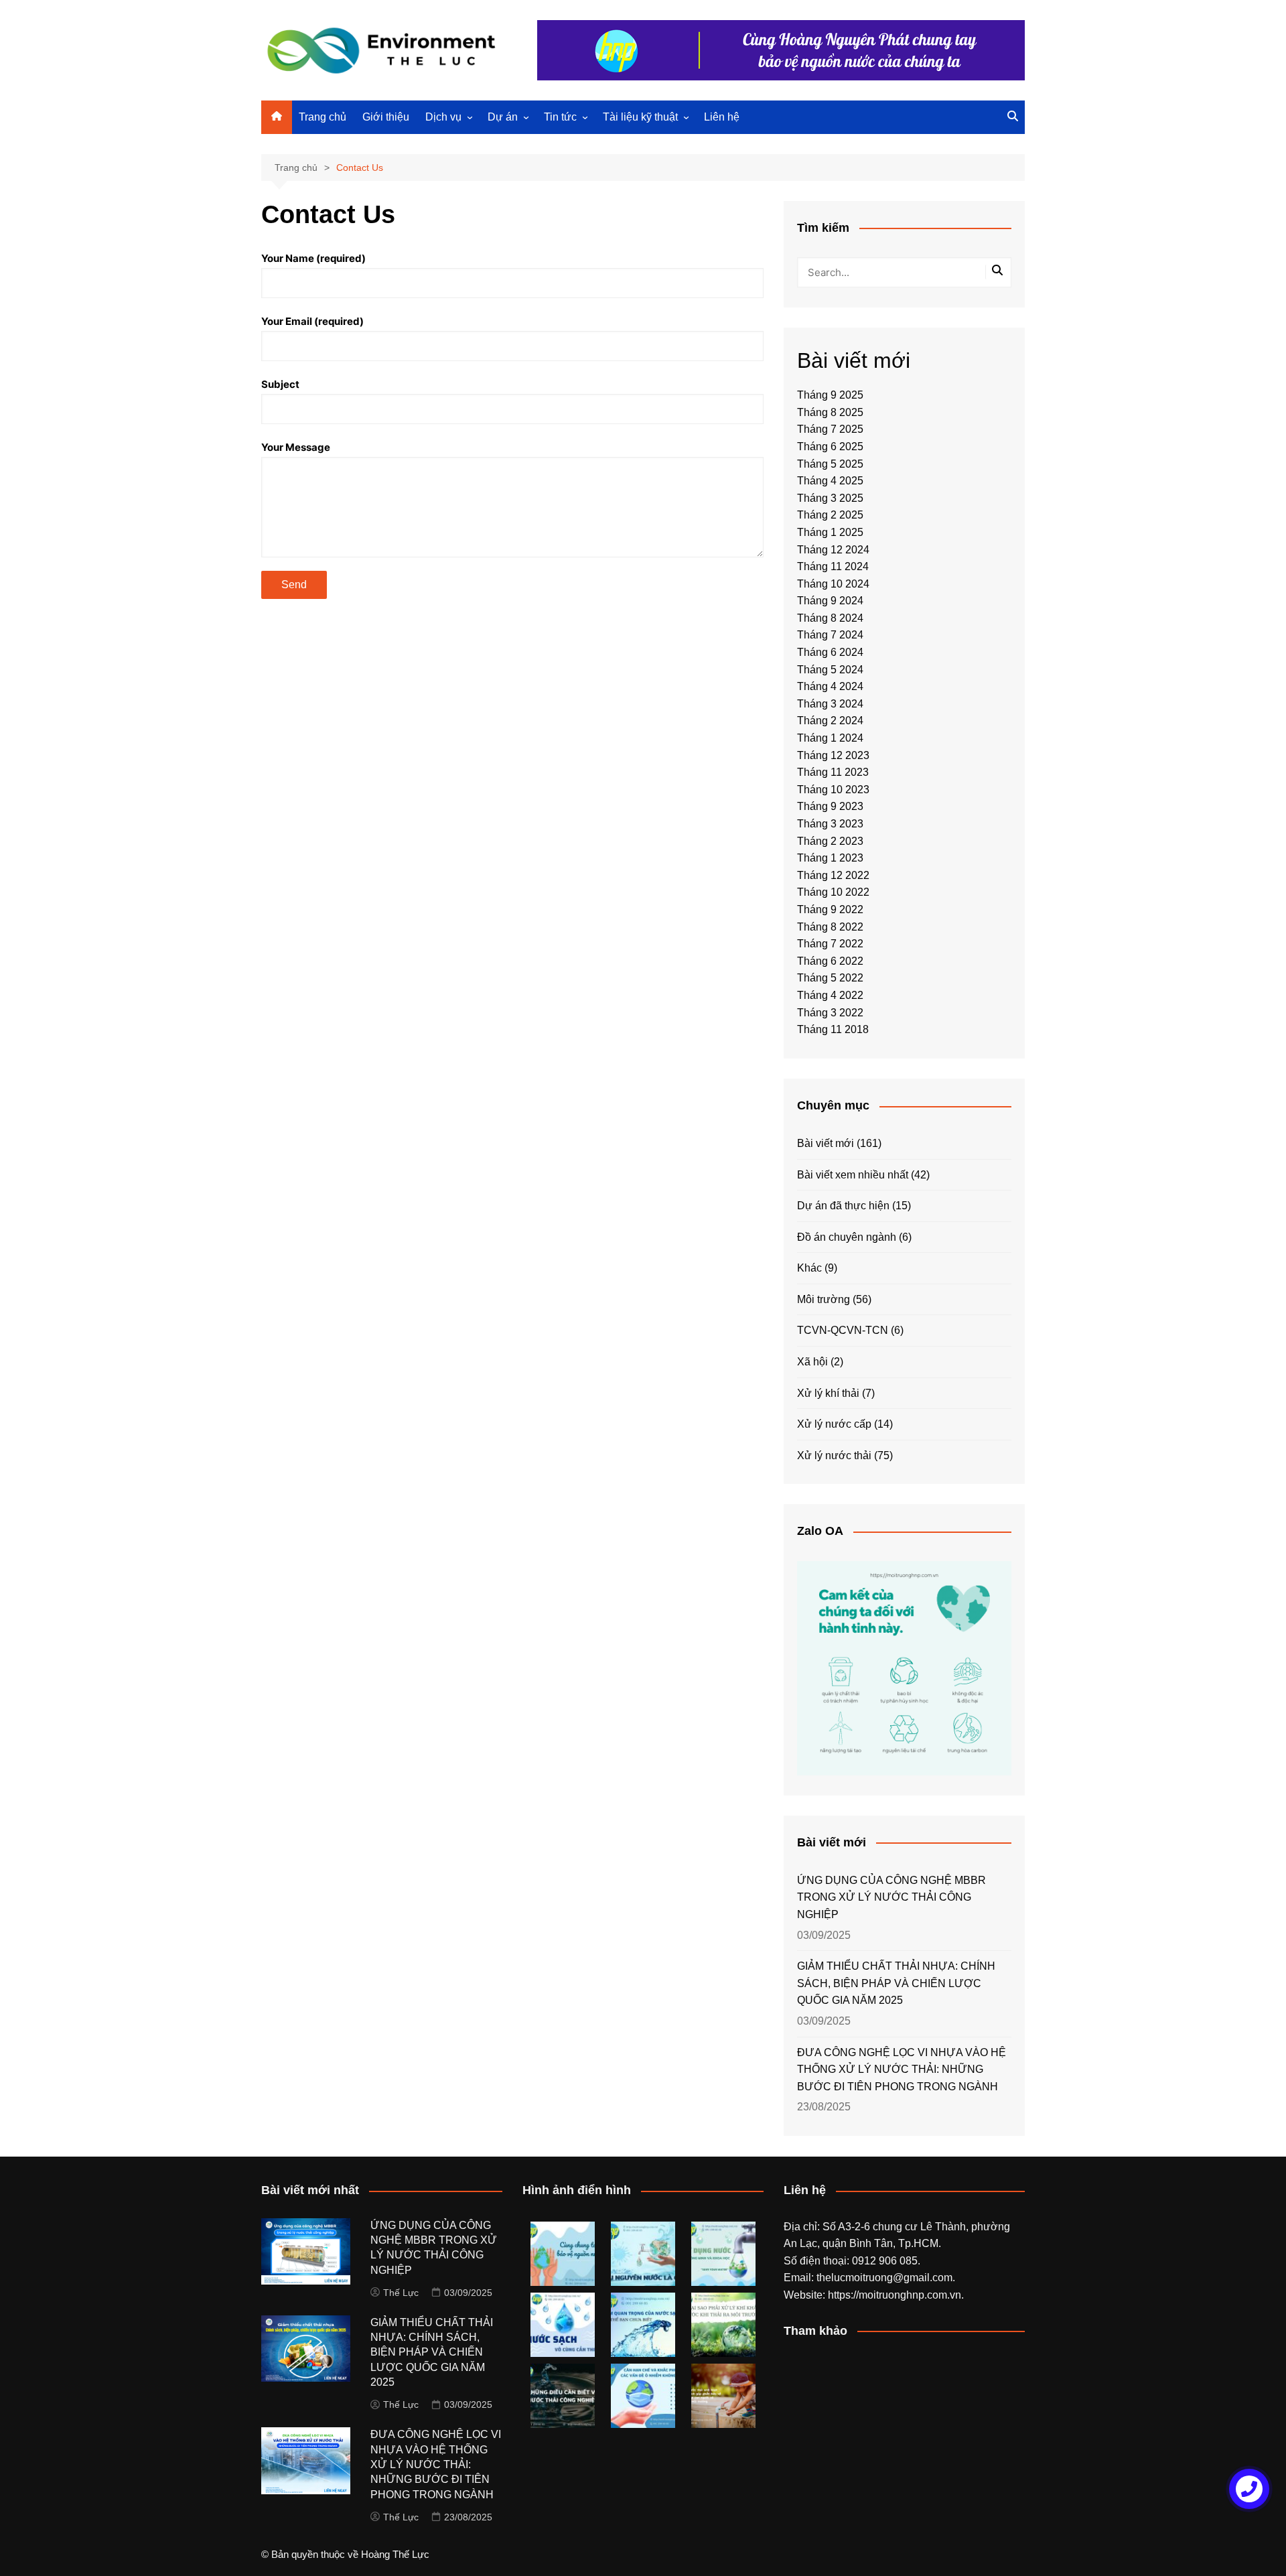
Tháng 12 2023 (833, 755)
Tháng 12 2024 (833, 550)
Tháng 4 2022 (830, 995)
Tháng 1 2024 (830, 738)
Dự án (503, 117)
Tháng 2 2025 (830, 515)
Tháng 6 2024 (830, 652)
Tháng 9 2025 (830, 395)
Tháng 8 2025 (830, 412)
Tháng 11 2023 (833, 772)
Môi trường (824, 1299)
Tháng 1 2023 (830, 858)
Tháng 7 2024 (830, 635)
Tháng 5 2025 (830, 464)
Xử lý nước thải (834, 1455)
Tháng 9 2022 (830, 909)
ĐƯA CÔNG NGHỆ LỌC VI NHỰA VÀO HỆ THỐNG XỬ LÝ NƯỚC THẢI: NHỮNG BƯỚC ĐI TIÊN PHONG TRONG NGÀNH (902, 2070)
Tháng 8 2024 (830, 618)
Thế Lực (401, 2293)
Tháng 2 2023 (830, 841)
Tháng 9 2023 (830, 806)
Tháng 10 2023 (833, 790)
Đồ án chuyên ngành (847, 1237)
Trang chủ (323, 117)
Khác (809, 1268)
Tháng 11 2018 (833, 1029)
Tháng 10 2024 (833, 584)
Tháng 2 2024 (830, 721)
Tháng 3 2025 (830, 498)
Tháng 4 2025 (830, 481)
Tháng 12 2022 (833, 875)
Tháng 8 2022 (830, 927)
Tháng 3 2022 (830, 1013)
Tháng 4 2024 (830, 686)
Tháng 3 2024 (830, 704)
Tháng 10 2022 (833, 892)
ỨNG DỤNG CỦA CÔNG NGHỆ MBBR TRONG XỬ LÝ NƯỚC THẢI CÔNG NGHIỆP (891, 1897)
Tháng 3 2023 (830, 824)
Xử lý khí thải (828, 1393)
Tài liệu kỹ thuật (640, 117)
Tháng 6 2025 (830, 447)
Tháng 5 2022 (830, 978)
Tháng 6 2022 (830, 961)
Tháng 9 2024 (830, 601)
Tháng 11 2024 (833, 566)
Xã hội (812, 1362)
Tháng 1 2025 (830, 532)
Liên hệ (722, 117)
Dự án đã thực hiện (843, 1206)
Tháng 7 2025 (830, 429)
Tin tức (560, 117)
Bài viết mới (826, 1143)
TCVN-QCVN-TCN (843, 1330)
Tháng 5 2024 (830, 670)
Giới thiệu (386, 117)
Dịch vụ (443, 117)
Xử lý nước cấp (834, 1424)
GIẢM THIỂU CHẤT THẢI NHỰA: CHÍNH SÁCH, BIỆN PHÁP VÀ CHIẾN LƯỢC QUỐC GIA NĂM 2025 (896, 1983)
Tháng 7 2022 (830, 944)
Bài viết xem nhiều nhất (853, 1175)
